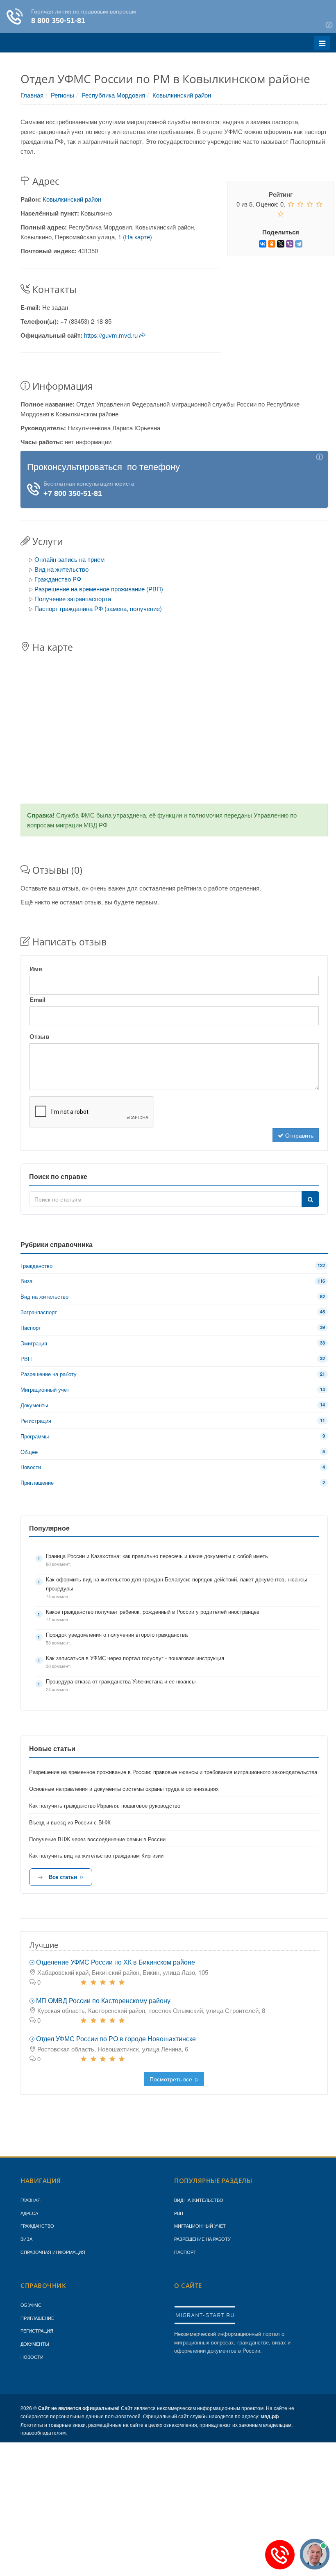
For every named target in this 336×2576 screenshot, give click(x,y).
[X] (281, 244)
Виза (26, 2239)
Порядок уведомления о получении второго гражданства (117, 1634)
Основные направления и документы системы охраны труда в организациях (124, 1789)
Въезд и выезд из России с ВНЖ (70, 1822)
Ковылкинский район (182, 95)
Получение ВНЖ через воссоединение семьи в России (97, 1839)
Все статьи (63, 1877)
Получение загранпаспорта (73, 599)
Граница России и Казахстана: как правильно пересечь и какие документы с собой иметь (157, 1556)
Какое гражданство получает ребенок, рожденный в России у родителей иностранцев (153, 1612)
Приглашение (37, 2318)
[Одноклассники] (272, 244)
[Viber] (290, 244)
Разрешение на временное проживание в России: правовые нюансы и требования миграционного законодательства (173, 1772)
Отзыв (39, 1036)
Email (37, 1000)
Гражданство (37, 2226)
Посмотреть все (172, 2079)
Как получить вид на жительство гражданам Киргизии (96, 1855)
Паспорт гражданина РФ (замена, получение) (98, 608)
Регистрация (37, 2331)
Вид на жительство (61, 569)
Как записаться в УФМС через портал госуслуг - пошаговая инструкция (135, 1658)
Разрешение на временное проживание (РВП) (99, 589)
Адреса (29, 2213)
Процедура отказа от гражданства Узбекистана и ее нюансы (121, 1681)
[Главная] (205, 2315)
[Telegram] (299, 244)
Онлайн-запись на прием (69, 559)
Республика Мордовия (113, 95)
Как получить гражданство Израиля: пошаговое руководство (105, 1805)
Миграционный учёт (200, 2226)
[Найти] (310, 1199)
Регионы (62, 95)
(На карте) (137, 237)
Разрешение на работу (202, 2239)
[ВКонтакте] (263, 244)
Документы (35, 2344)
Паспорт (185, 2252)
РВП (179, 2213)
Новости (32, 2357)
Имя (36, 969)
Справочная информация (53, 2252)
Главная (32, 95)
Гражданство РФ (58, 579)
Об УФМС (31, 2305)
